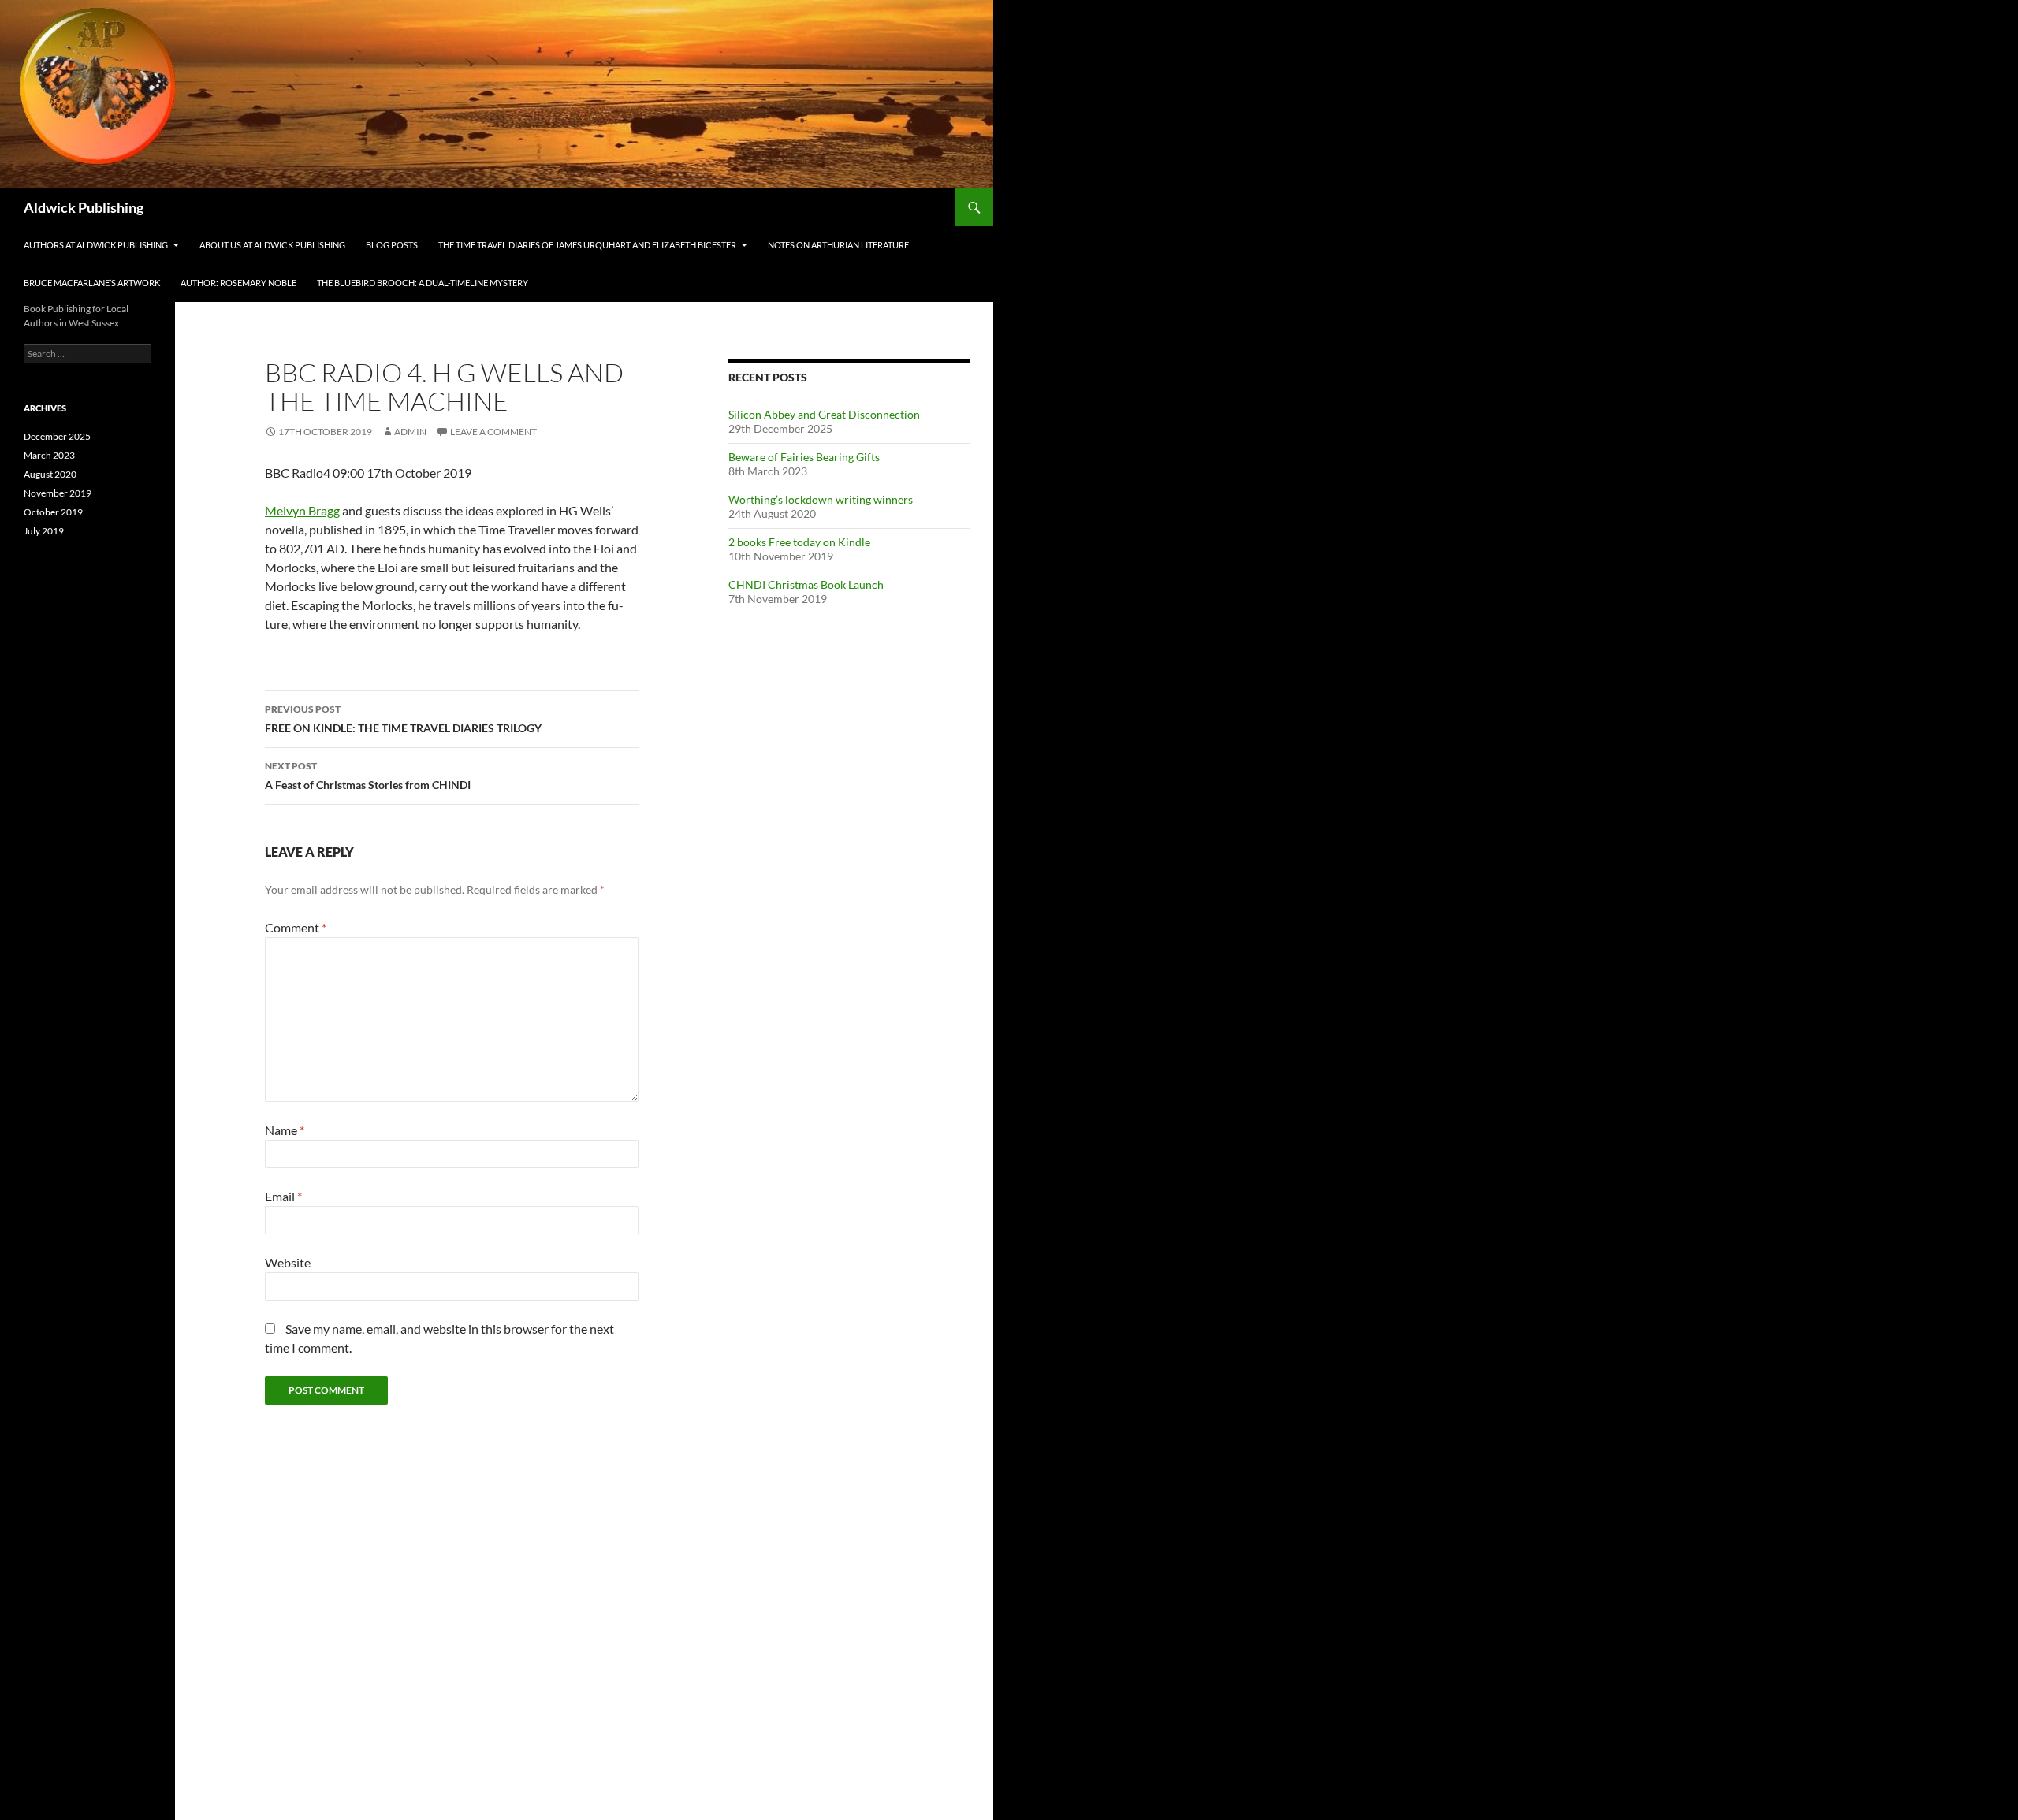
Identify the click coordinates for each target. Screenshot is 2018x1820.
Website (288, 1262)
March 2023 (49, 455)
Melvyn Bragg (302, 510)
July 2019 (44, 531)
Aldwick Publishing (84, 207)
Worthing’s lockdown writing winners (821, 499)
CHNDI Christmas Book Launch (806, 584)
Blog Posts (392, 245)
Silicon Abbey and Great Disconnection (824, 414)
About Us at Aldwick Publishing (272, 245)
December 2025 (57, 436)
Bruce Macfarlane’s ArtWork (92, 283)
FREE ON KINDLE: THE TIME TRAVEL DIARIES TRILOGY (403, 719)
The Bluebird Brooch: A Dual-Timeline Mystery (423, 283)
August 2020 (50, 474)
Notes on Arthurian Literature (838, 245)
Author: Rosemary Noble (238, 283)
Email (283, 1196)
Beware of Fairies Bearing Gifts (804, 457)
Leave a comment (493, 432)
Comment (296, 927)
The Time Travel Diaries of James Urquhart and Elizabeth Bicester (587, 245)
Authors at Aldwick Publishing (96, 245)
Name (285, 1130)
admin (410, 432)
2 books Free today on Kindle (799, 542)
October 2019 (53, 512)
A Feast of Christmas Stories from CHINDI (368, 776)
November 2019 (58, 493)
